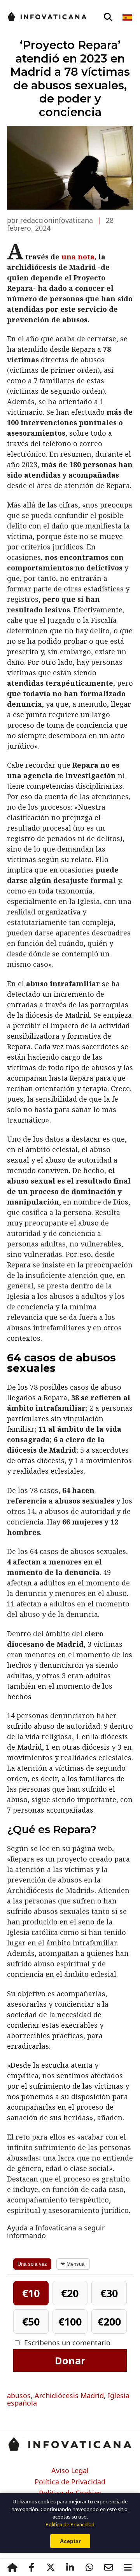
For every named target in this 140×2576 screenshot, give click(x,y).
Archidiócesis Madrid (69, 2395)
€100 (70, 2321)
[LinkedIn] (70, 2567)
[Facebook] (31, 2567)
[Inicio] (12, 2567)
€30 (109, 2293)
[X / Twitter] (51, 2567)
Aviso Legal (70, 2471)
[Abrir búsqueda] (108, 17)
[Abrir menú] (128, 2567)
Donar (70, 2360)
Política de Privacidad (70, 2482)
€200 (109, 2321)
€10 (31, 2293)
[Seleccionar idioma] (128, 17)
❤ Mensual (73, 2264)
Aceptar (70, 2541)
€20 (70, 2293)
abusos (19, 2395)
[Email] (108, 2567)
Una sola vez (32, 2264)
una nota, (79, 257)
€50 (31, 2321)
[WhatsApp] (89, 2567)
